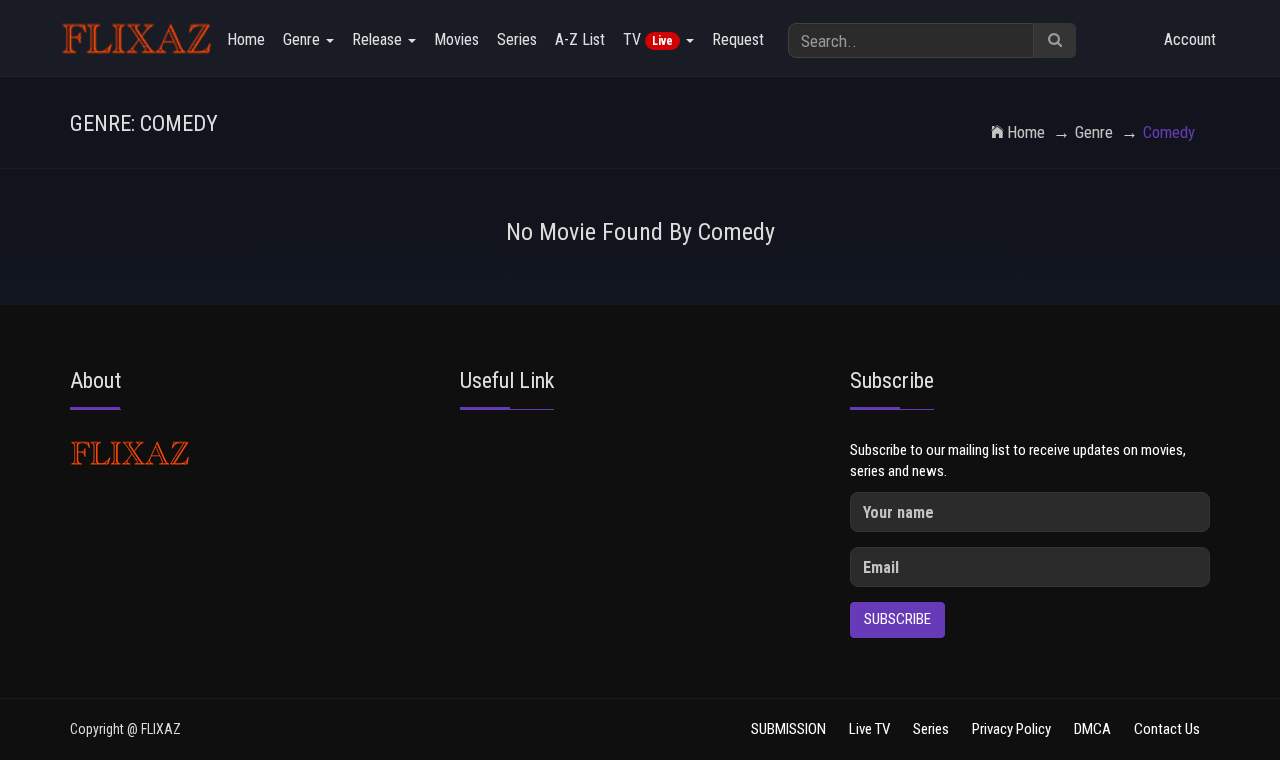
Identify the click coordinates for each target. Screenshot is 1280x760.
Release (379, 39)
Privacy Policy (1011, 729)
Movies (456, 39)
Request (738, 39)
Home (246, 39)
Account (1190, 39)
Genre (303, 39)
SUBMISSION (788, 729)
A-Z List (580, 39)
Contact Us (1167, 729)
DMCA (1092, 729)
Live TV (869, 729)
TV (648, 39)
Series (517, 39)
